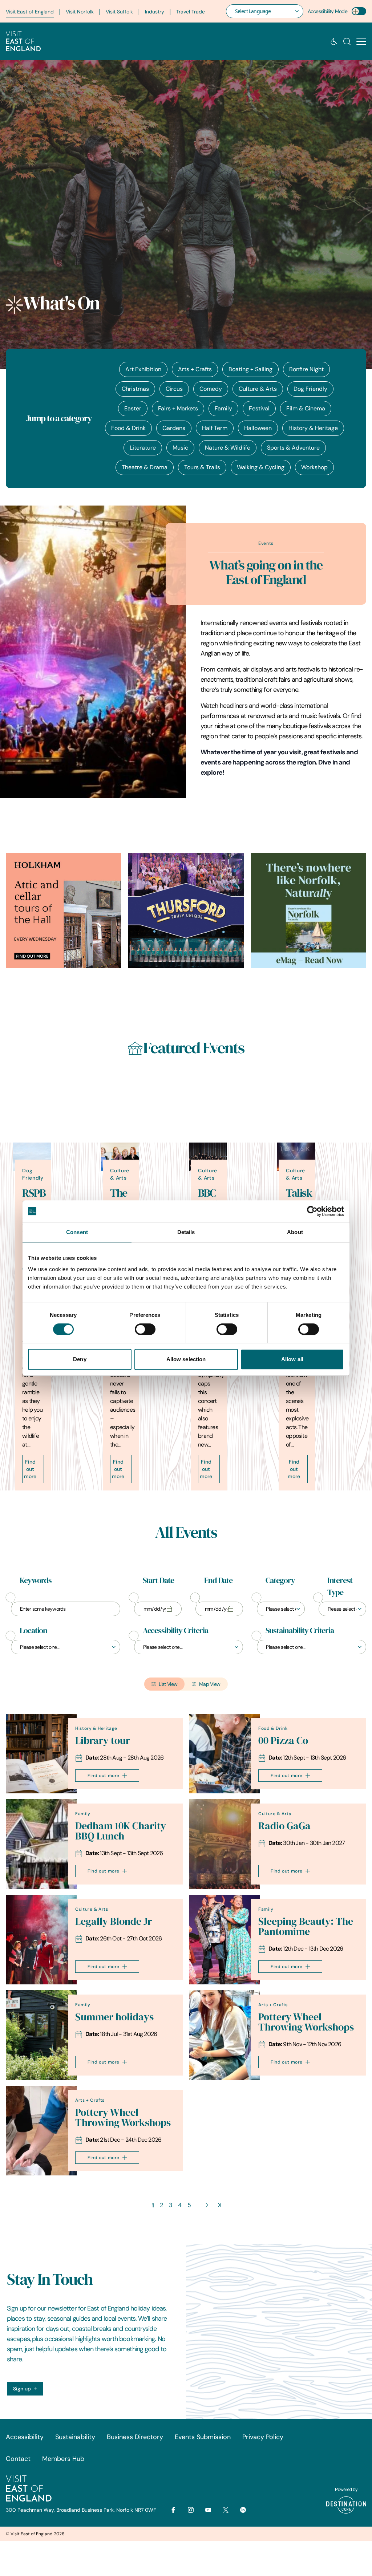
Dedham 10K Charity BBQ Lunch (121, 1831)
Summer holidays (114, 2017)
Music (180, 448)
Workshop (314, 467)
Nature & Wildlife (228, 448)
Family (223, 408)
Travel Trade (191, 12)
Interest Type (340, 1587)
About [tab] (295, 1232)
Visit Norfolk (80, 12)
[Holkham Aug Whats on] (63, 911)
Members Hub (63, 2459)
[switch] (145, 1329)
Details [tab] (186, 1232)
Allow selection (186, 1359)
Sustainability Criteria (300, 1631)
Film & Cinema (306, 408)
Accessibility (25, 2437)
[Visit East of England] (23, 41)
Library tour (103, 1741)
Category (280, 1581)
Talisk (299, 1193)
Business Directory (135, 2437)
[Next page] (206, 2205)
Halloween (258, 428)
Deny (80, 1359)
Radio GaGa (284, 1826)
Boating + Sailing (250, 369)
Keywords (36, 1581)
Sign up (22, 2389)
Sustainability (75, 2437)
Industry (155, 12)
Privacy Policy (263, 2437)
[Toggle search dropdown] (347, 41)
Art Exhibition (143, 369)
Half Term (215, 428)
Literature (143, 448)
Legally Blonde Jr (114, 1921)
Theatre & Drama (145, 467)
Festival (259, 408)
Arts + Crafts (195, 369)
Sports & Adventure (293, 448)
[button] (361, 42)
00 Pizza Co (283, 1741)
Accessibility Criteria (175, 1631)
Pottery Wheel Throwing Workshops (306, 2022)
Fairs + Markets (178, 408)
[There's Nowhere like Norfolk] (309, 911)
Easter (133, 408)
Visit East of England (30, 12)
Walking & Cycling (261, 467)
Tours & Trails (202, 467)
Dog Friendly (310, 389)
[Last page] (219, 2205)
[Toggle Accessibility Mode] (359, 11)
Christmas (135, 389)
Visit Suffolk (119, 12)
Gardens (174, 428)
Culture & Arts (258, 389)
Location (33, 1631)
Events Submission (203, 2437)
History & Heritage (313, 428)
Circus (174, 389)
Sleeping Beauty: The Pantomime (306, 1926)
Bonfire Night (306, 369)
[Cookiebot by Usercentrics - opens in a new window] (312, 1211)
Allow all (292, 1359)
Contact (18, 2459)
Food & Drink (128, 428)
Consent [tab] (77, 1232)
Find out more (30, 1469)
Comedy (211, 389)
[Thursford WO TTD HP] (186, 911)
